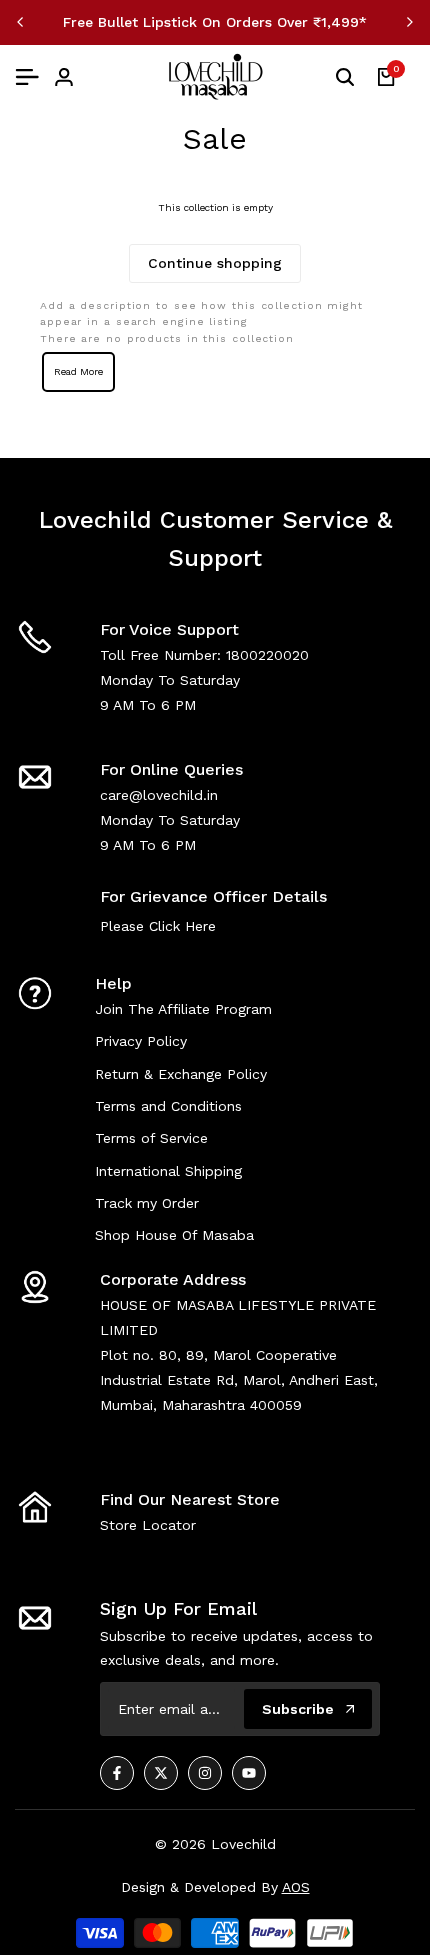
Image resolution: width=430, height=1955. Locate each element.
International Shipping (168, 1171)
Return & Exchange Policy (181, 1074)
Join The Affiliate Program (183, 1009)
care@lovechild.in (159, 795)
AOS (296, 1887)
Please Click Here (158, 926)
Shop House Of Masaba (174, 1235)
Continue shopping (215, 263)
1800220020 (267, 655)
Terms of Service (151, 1138)
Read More (78, 371)
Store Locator (148, 1525)
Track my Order (147, 1203)
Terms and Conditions (168, 1106)
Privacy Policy (141, 1041)
